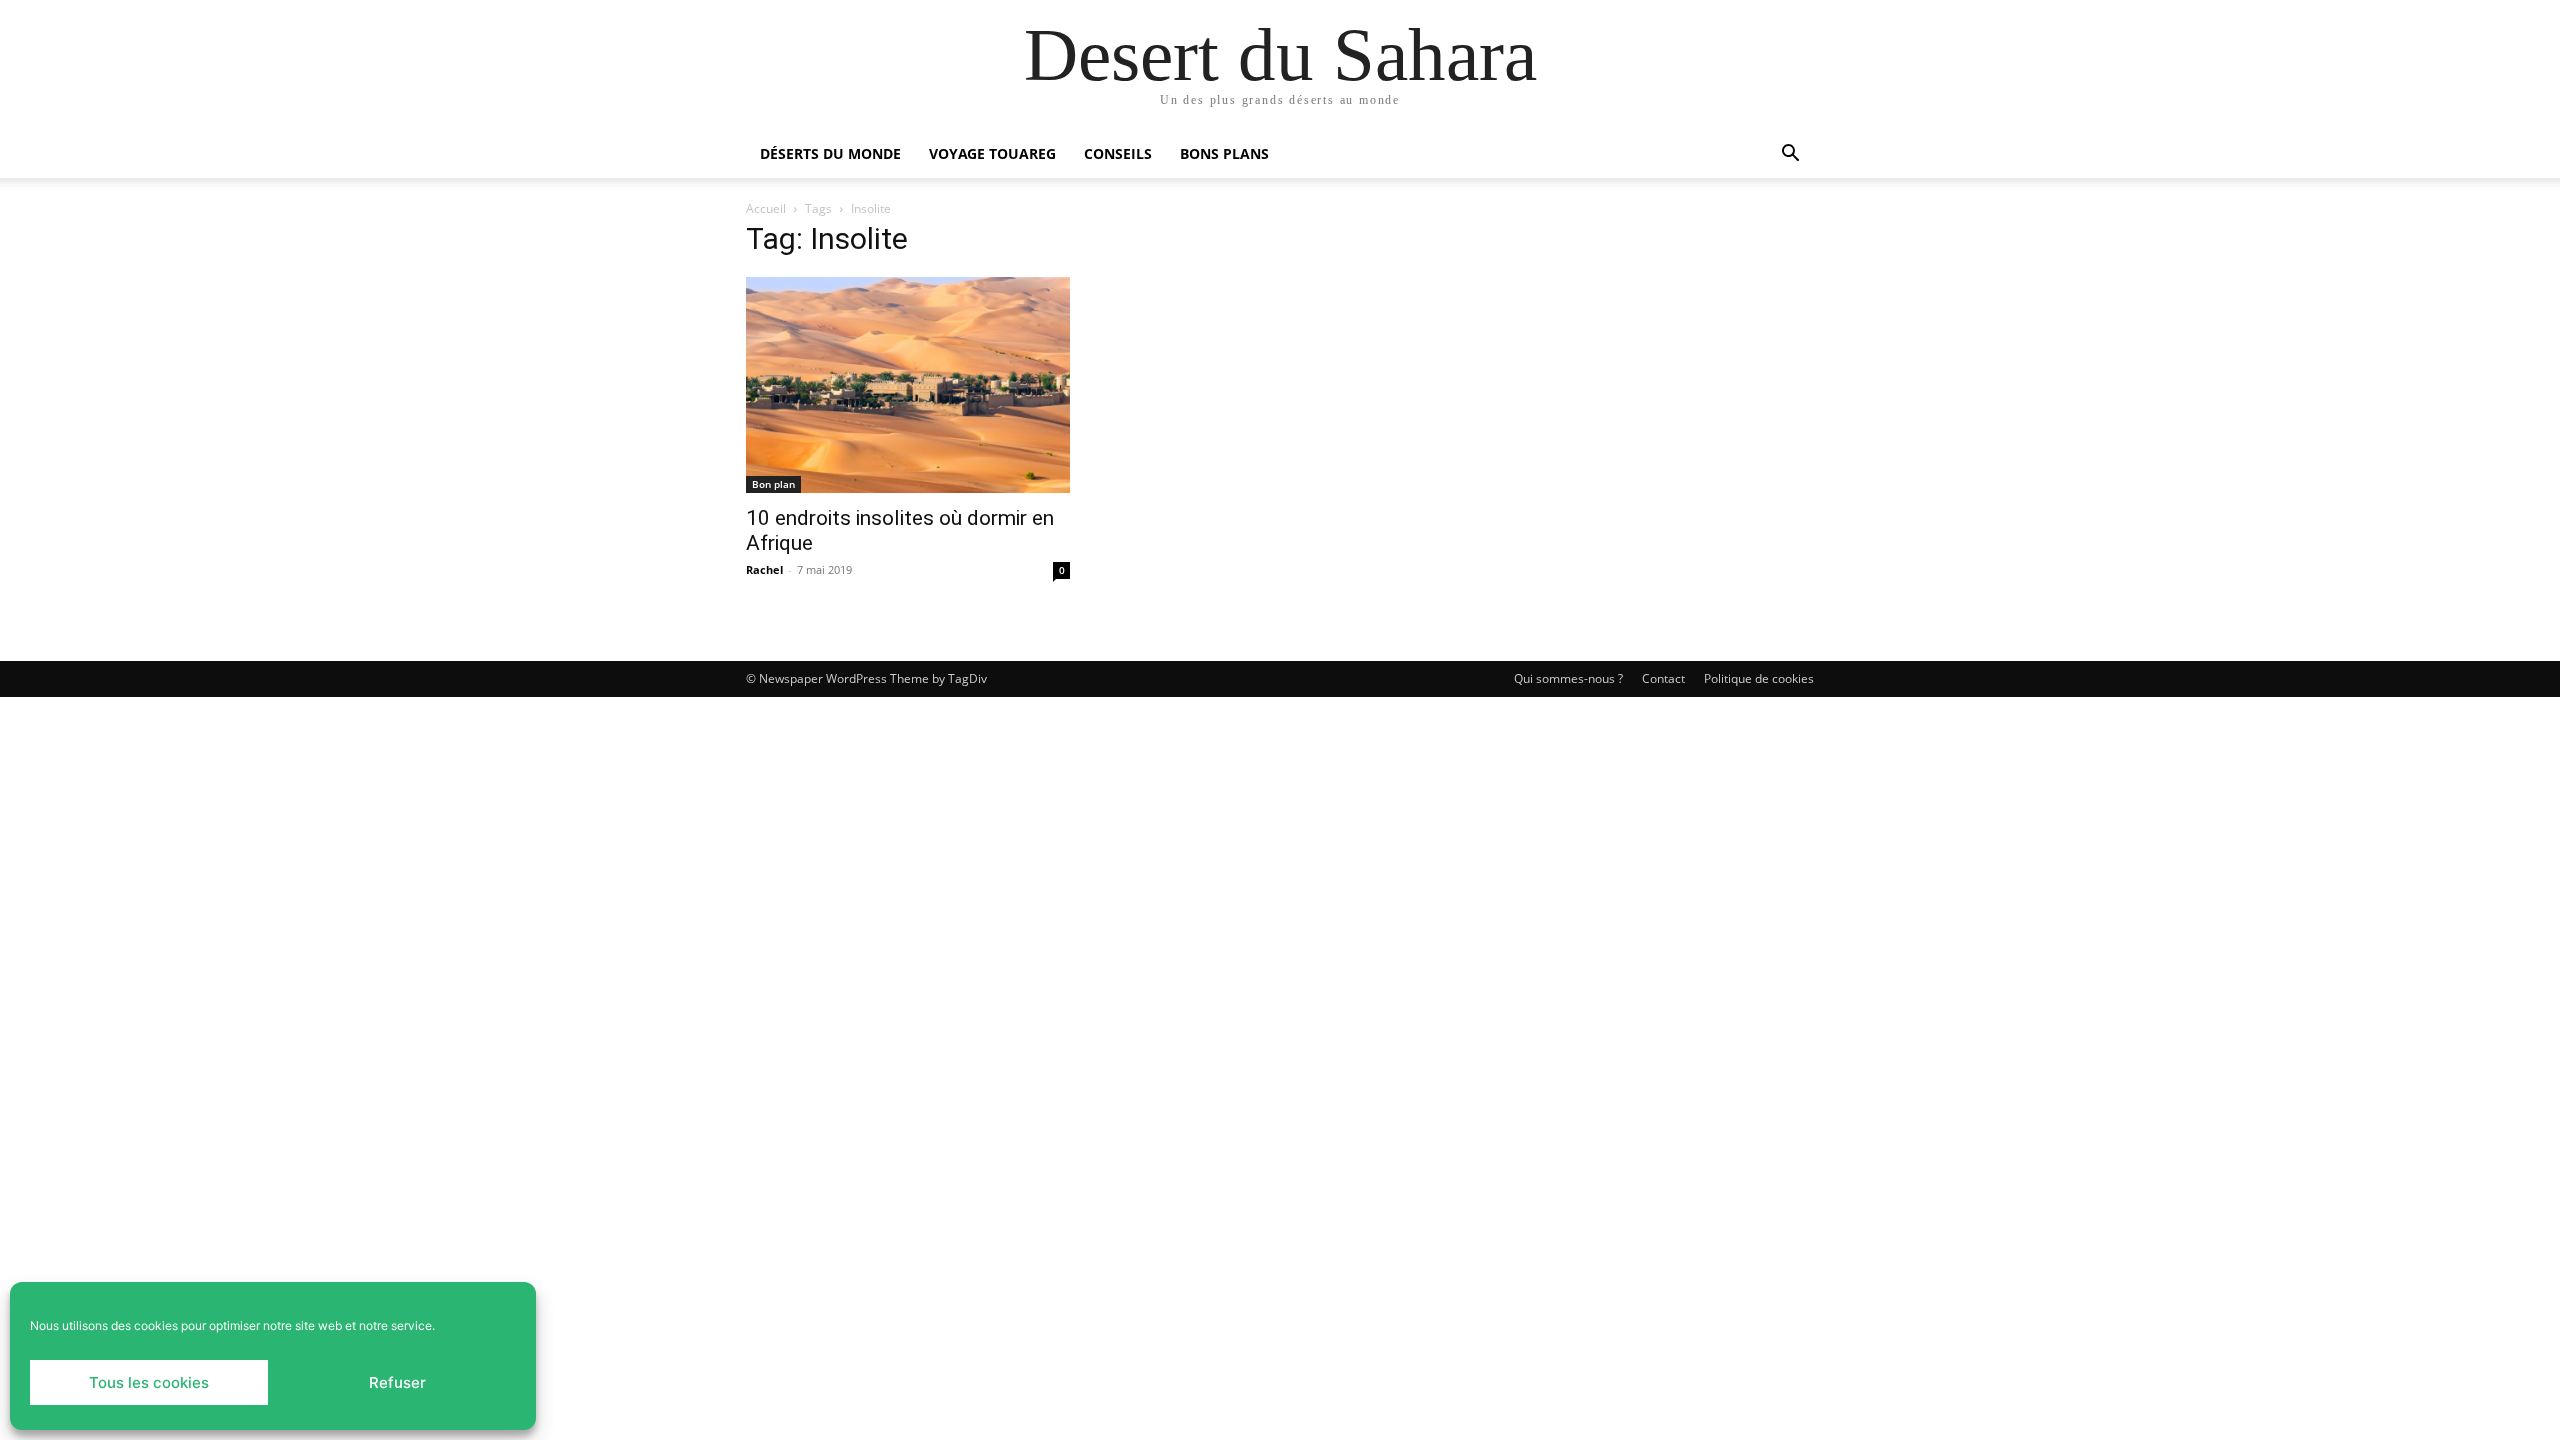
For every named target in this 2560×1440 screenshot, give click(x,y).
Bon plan (773, 484)
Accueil (766, 208)
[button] (1790, 155)
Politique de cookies (1759, 678)
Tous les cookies (149, 1382)
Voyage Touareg (992, 153)
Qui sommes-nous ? (1568, 678)
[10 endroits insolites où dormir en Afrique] (908, 385)
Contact (1663, 678)
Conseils (1118, 153)
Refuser (397, 1382)
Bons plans (1224, 153)
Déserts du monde (830, 153)
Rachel (764, 569)
